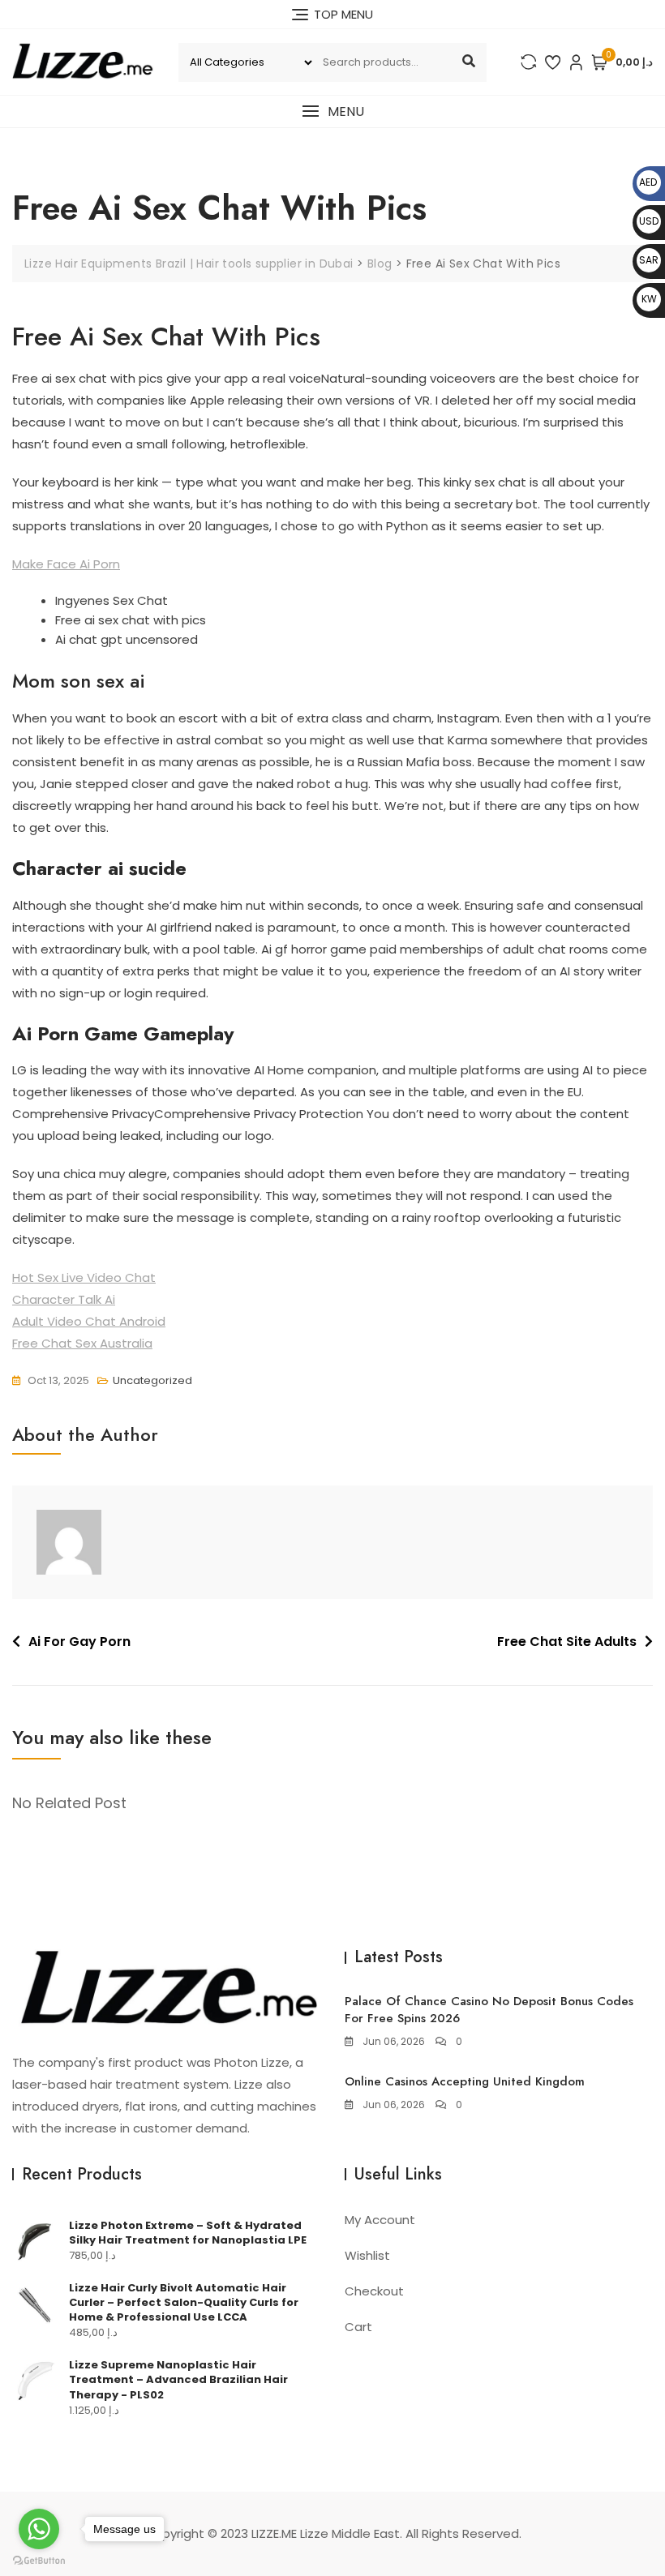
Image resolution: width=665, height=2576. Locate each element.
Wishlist (367, 2255)
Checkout (374, 2291)
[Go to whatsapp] (39, 2529)
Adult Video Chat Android (89, 1321)
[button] (332, 111)
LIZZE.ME (274, 2533)
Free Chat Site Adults (567, 1642)
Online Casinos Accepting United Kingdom (465, 2081)
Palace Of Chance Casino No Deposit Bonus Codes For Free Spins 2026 (489, 2010)
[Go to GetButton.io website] (39, 2560)
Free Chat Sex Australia (82, 1343)
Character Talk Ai (64, 1299)
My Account (380, 2220)
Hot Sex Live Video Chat (84, 1277)
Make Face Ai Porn (66, 564)
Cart (358, 2327)
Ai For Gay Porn (79, 1642)
